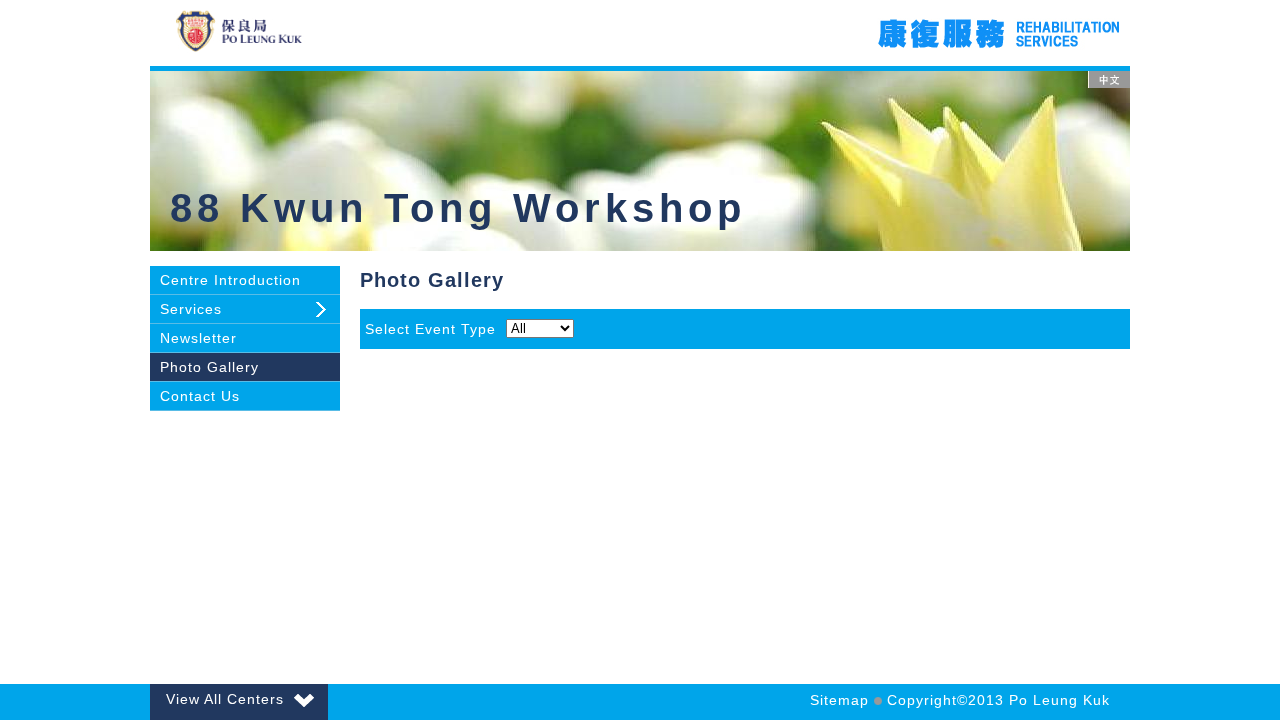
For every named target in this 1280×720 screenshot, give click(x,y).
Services (191, 309)
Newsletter (198, 338)
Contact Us (200, 396)
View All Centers (225, 699)
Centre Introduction (230, 280)
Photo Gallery (209, 367)
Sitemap (839, 700)
